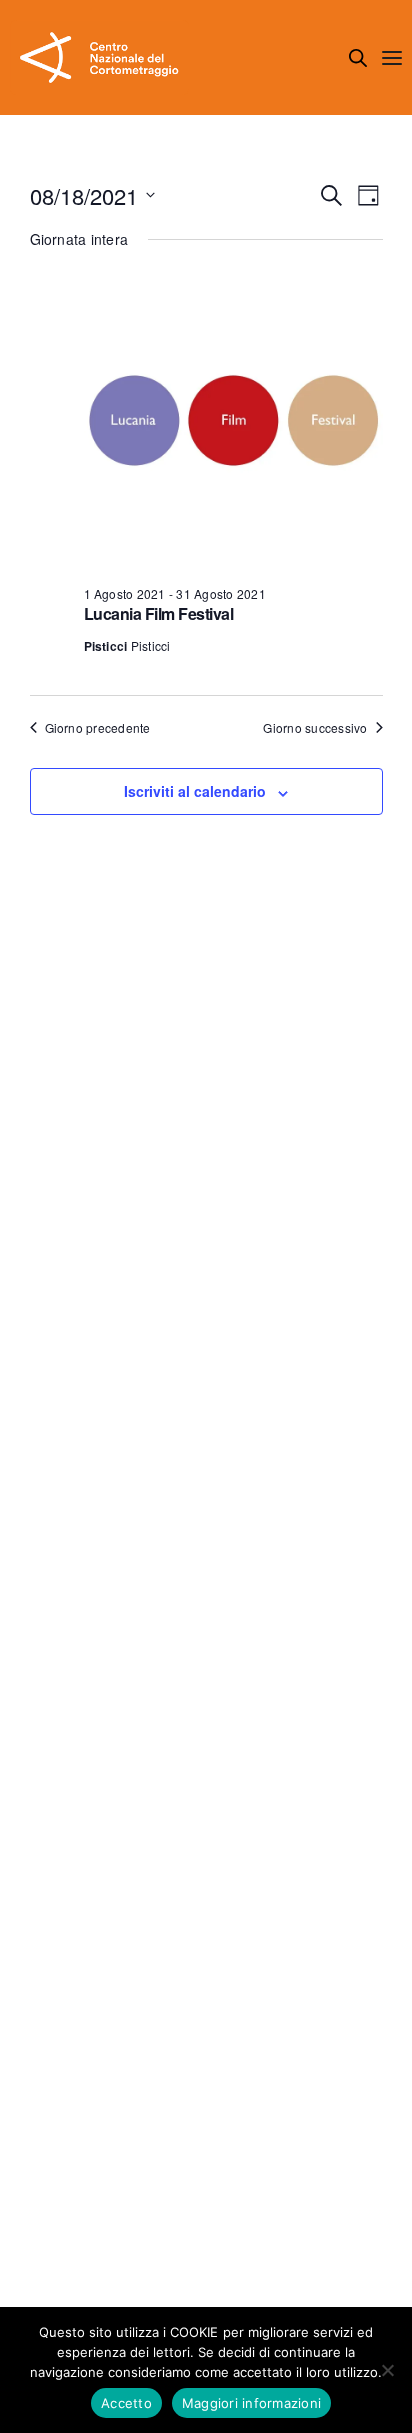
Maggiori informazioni (251, 2403)
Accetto (126, 2403)
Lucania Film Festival (159, 613)
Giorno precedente (98, 728)
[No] (387, 2370)
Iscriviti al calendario (195, 791)
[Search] (358, 58)
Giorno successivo (315, 728)
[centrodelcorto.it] (99, 57)
